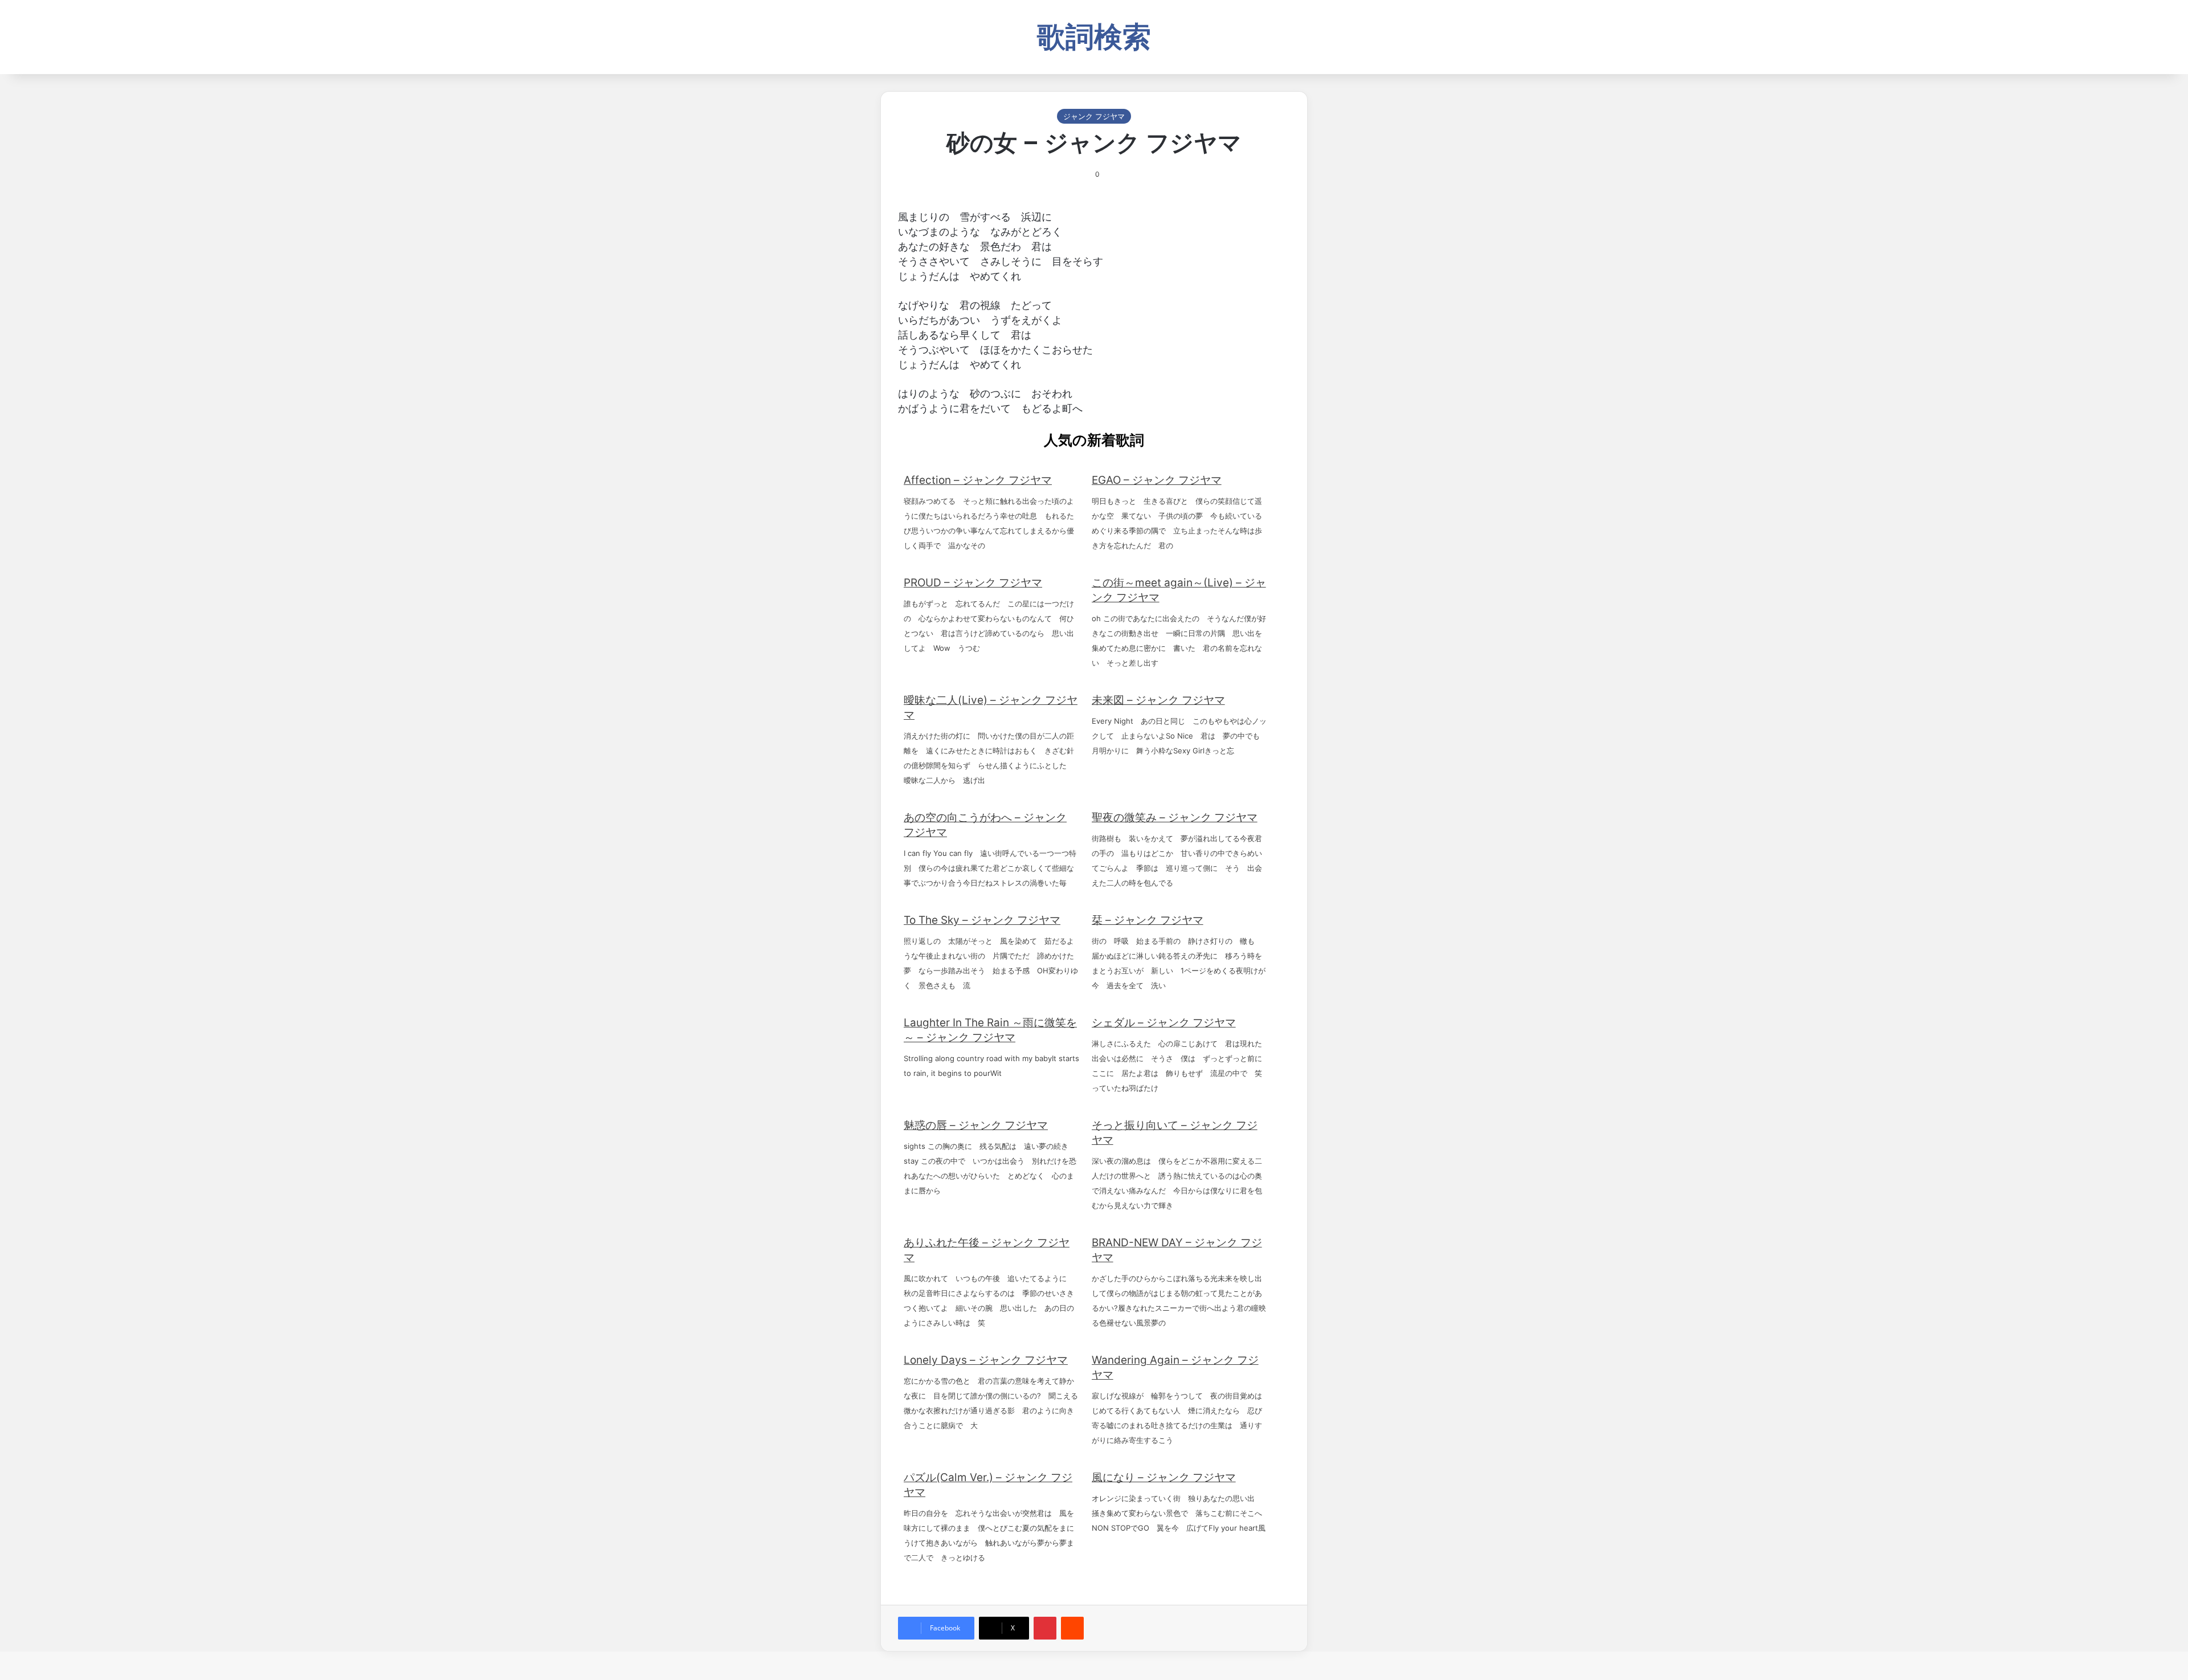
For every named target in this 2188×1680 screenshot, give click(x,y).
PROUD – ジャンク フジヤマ (973, 583)
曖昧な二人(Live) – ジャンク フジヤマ (991, 708)
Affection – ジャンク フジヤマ (978, 480)
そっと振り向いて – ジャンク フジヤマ (1175, 1133)
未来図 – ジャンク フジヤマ (1158, 700)
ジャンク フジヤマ (1094, 116)
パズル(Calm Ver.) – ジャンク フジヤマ (988, 1485)
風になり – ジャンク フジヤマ (1164, 1477)
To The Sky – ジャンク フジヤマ (982, 920)
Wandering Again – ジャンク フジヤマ (1175, 1367)
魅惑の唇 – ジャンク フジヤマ (976, 1125)
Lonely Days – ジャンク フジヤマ (986, 1360)
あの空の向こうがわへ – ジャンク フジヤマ (985, 825)
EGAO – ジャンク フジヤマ (1157, 480)
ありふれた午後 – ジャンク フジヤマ (987, 1250)
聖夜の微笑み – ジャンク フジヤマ (1175, 817)
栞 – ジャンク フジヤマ (1148, 920)
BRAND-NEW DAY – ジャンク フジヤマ (1177, 1250)
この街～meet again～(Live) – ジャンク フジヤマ (1179, 590)
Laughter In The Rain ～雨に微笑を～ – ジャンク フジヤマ (990, 1030)
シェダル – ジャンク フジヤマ (1164, 1023)
